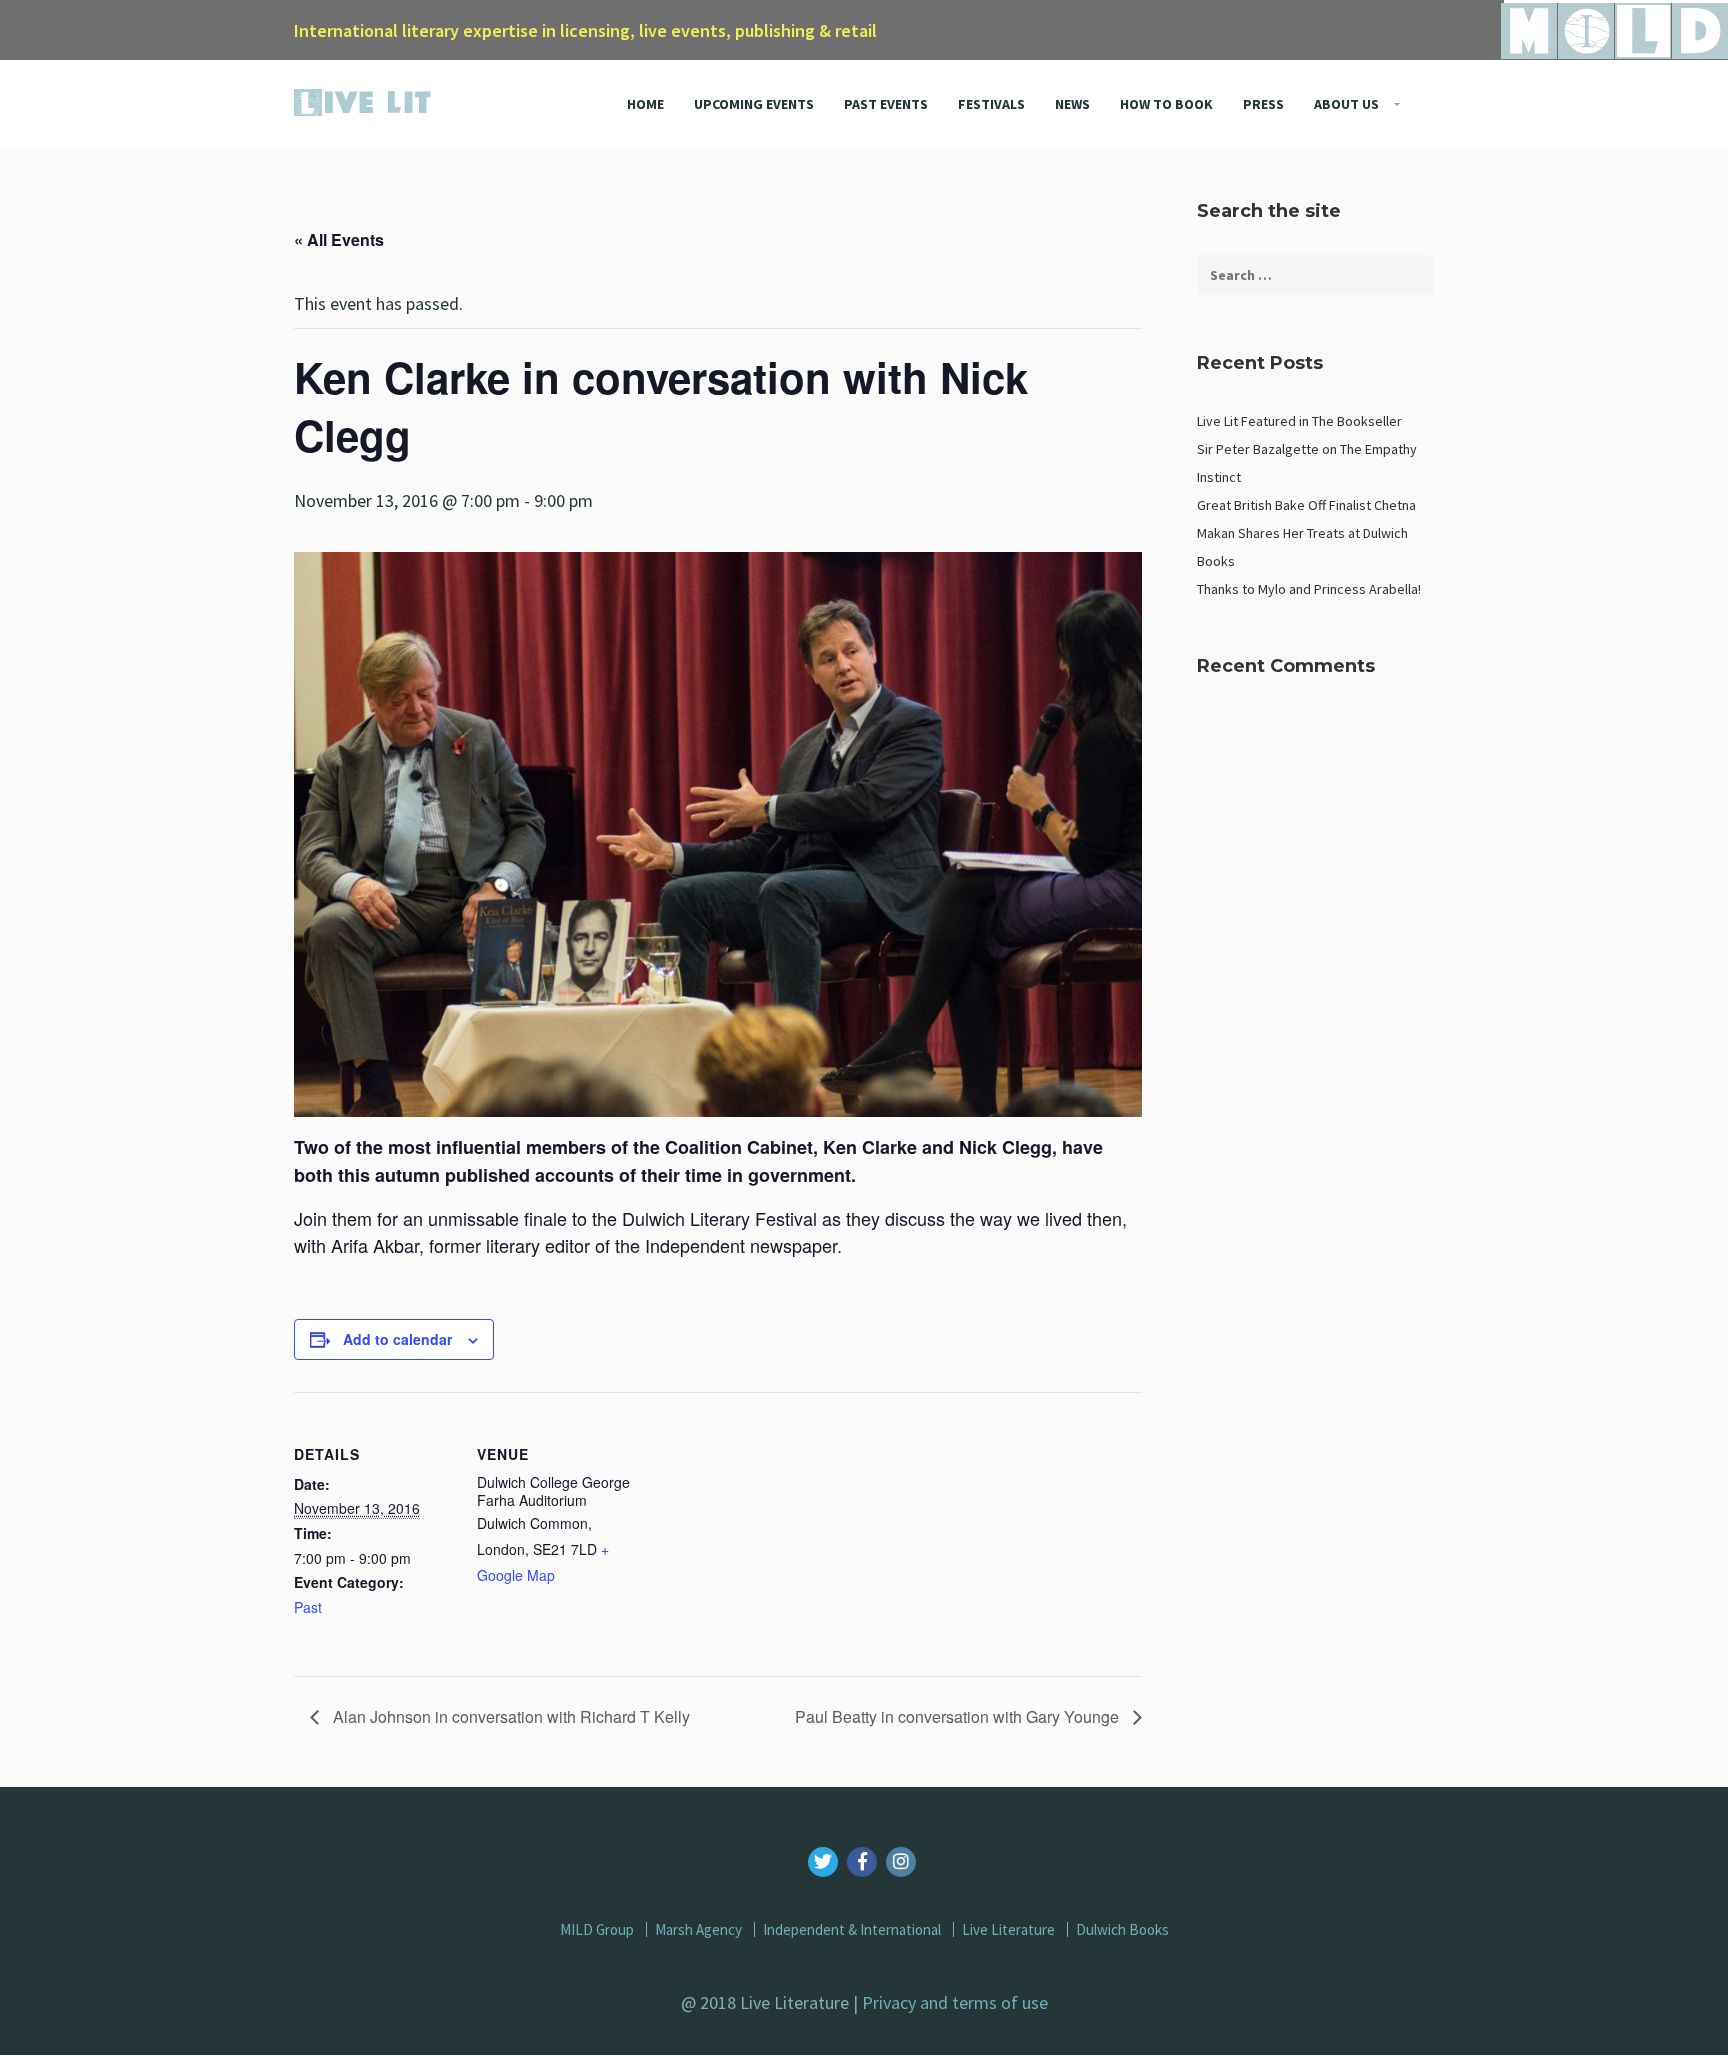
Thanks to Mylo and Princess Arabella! (1309, 589)
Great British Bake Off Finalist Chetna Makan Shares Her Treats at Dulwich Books (1306, 533)
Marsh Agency (698, 1929)
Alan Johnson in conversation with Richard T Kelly (509, 1716)
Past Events (886, 104)
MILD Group (597, 1929)
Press (1263, 104)
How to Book (1166, 104)
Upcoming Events (754, 104)
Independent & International (852, 1929)
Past (308, 1607)
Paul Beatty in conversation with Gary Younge (959, 1716)
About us (1346, 104)
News (1072, 104)
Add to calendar (397, 1339)
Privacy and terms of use (955, 2002)
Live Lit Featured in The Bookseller (1299, 421)
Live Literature (1008, 1929)
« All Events (339, 239)
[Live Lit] (363, 98)
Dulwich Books (1122, 1929)
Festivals (991, 104)
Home (645, 104)
